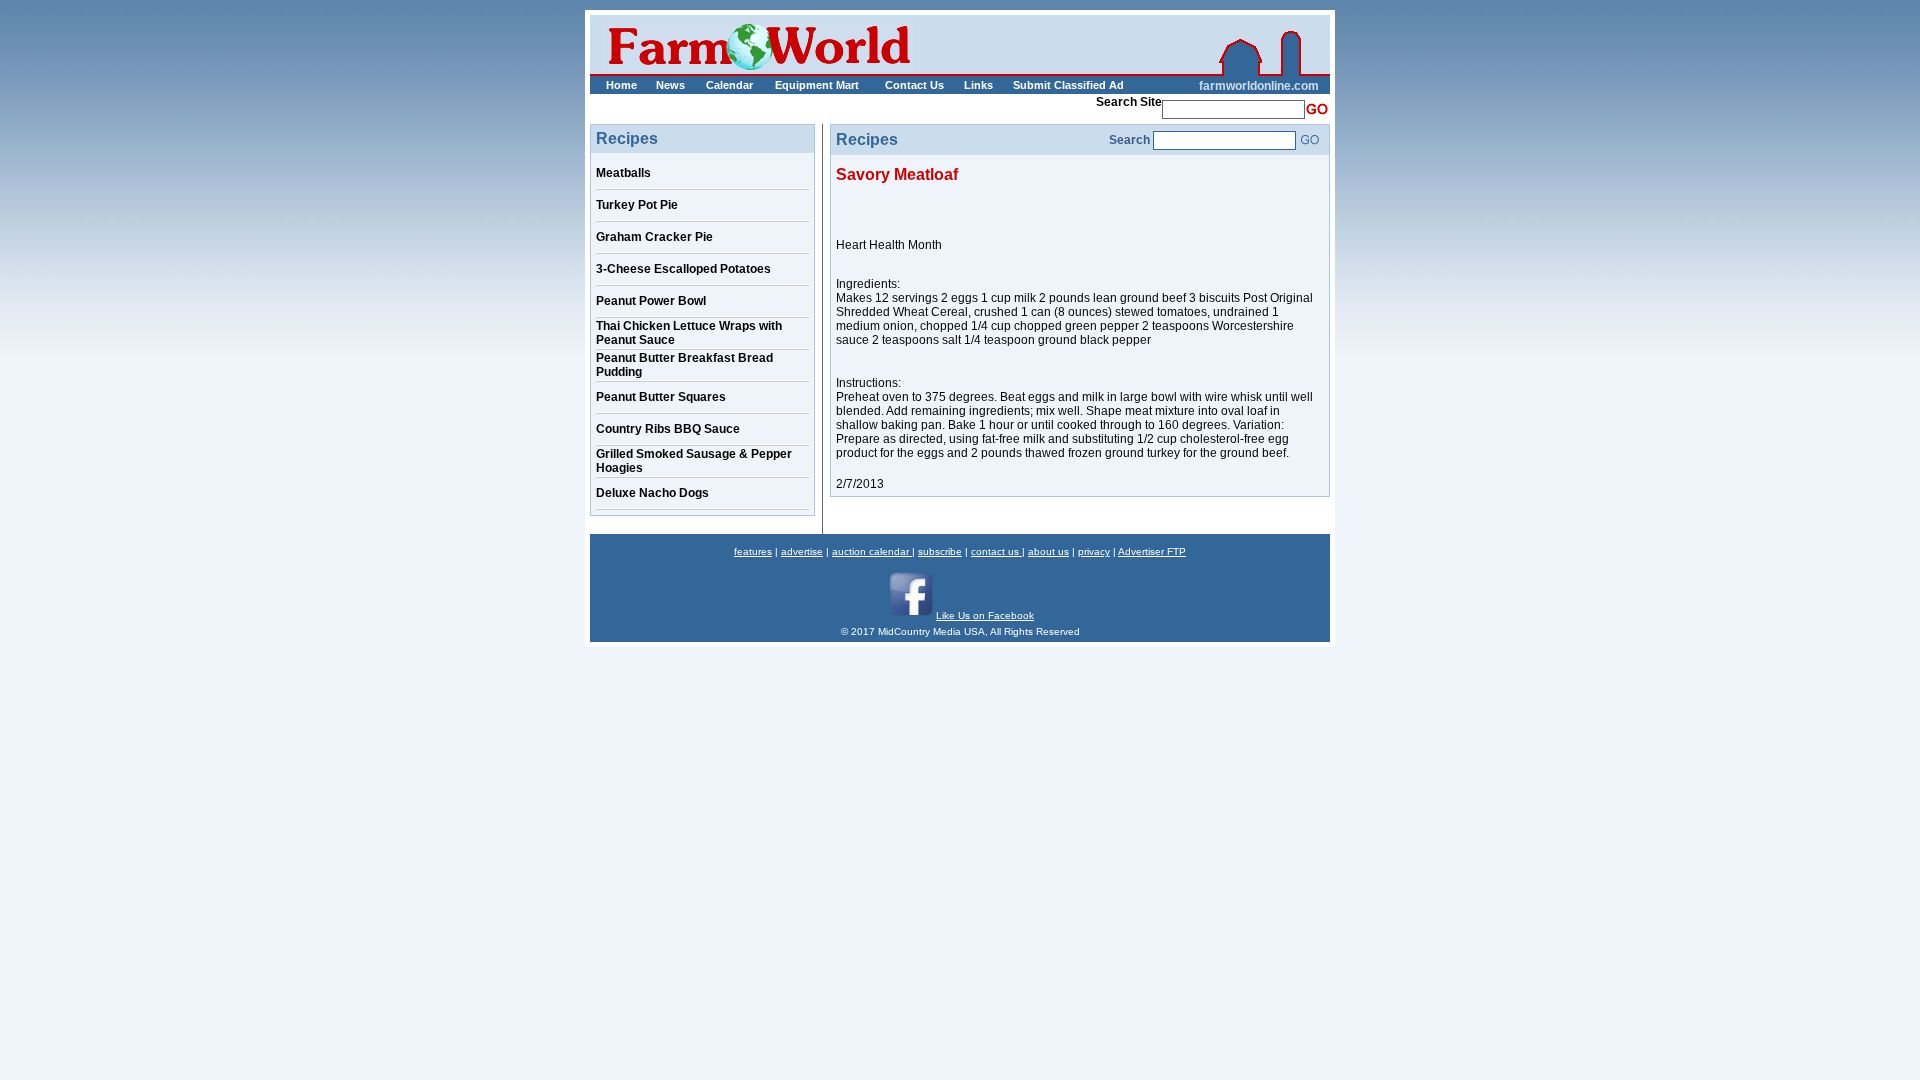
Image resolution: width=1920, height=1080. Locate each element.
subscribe (940, 551)
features (753, 551)
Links (978, 85)
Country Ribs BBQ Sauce (668, 429)
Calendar (729, 85)
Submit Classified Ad (1047, 85)
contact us (996, 551)
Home (621, 85)
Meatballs (623, 173)
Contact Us (914, 85)
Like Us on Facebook (985, 615)
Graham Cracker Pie (654, 237)
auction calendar (872, 551)
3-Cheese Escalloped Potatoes (683, 269)
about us (1048, 551)
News (670, 85)
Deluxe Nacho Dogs (652, 493)
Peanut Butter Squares (661, 397)
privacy (1094, 551)
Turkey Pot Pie (637, 205)
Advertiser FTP (1152, 551)
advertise (802, 551)
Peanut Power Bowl (651, 301)
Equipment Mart (817, 85)
